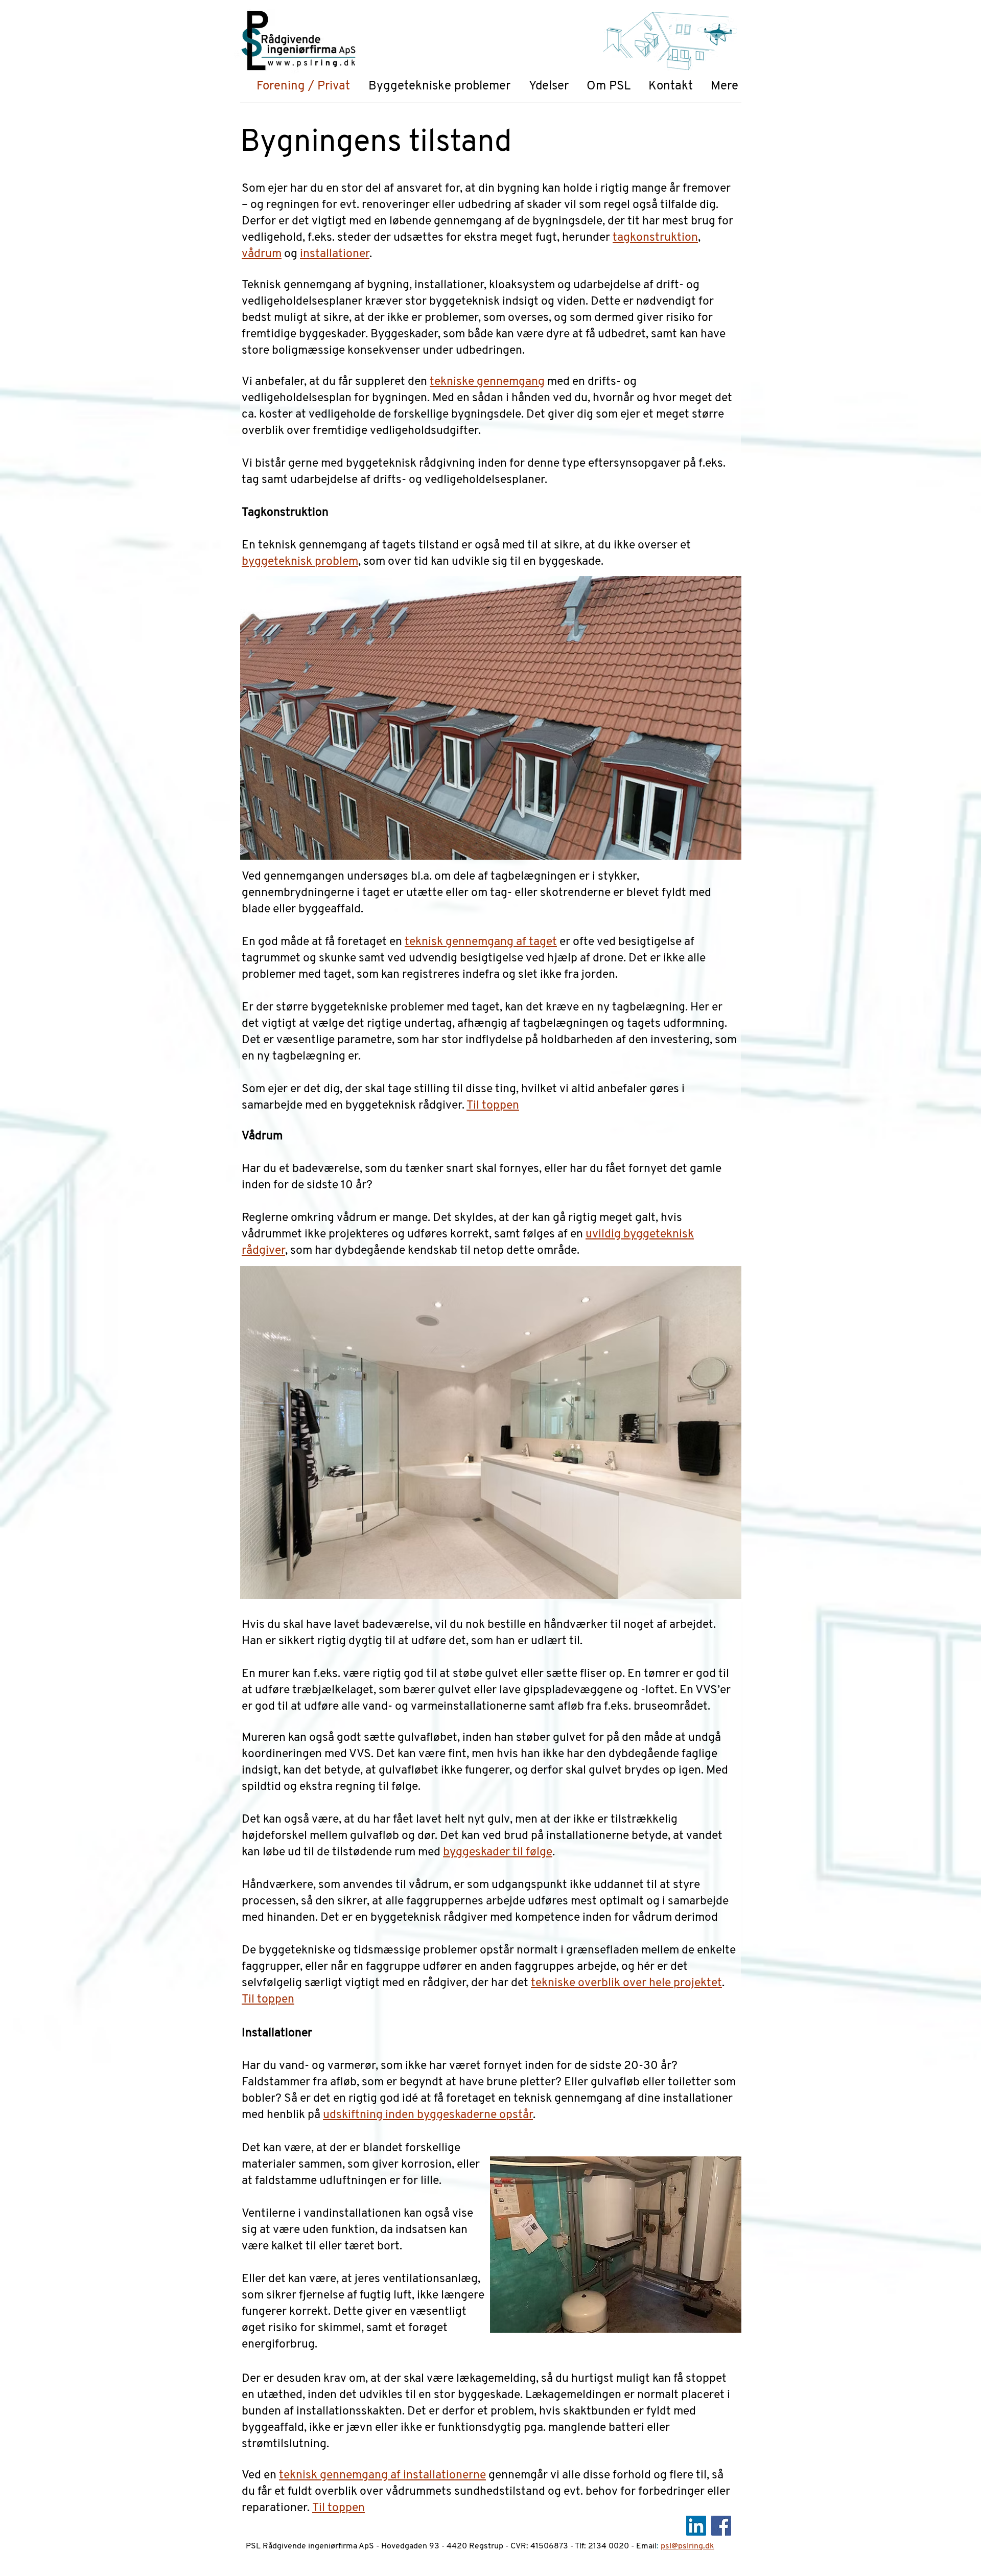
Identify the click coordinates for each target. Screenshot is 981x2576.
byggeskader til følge (498, 1853)
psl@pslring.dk (687, 2546)
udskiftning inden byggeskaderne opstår (428, 2115)
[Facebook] (721, 2526)
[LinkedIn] (696, 2526)
